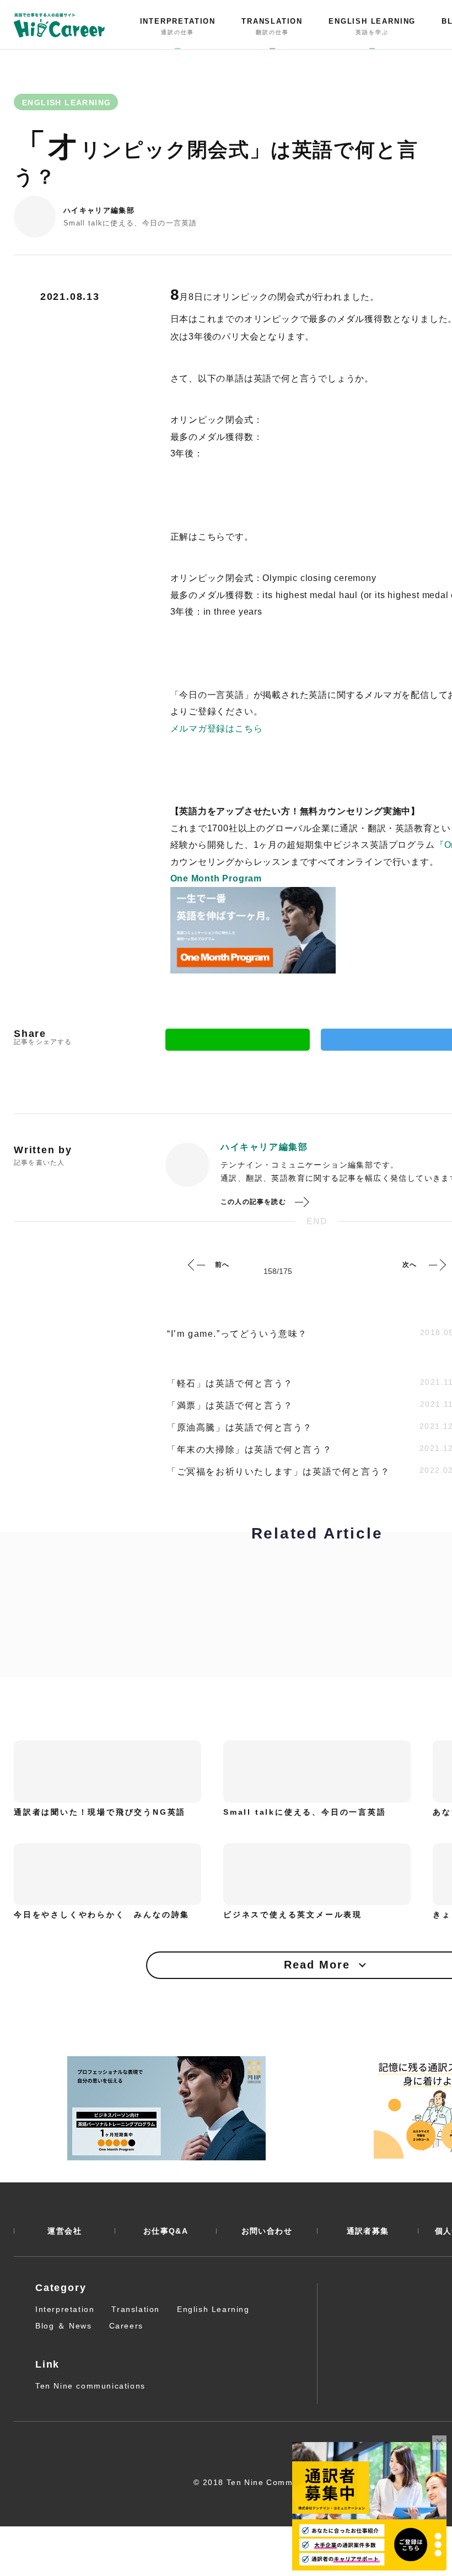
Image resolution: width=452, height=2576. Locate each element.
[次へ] (437, 1265)
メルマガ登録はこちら (217, 728)
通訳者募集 (368, 2231)
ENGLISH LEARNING (372, 26)
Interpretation (65, 2309)
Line (238, 1040)
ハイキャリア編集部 (99, 210)
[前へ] (197, 1265)
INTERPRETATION (178, 26)
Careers (126, 2326)
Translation (136, 2309)
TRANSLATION (272, 26)
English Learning (213, 2309)
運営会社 (64, 2231)
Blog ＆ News (64, 2326)
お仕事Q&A (166, 2231)
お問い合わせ (267, 2231)
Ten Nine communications (90, 2386)
